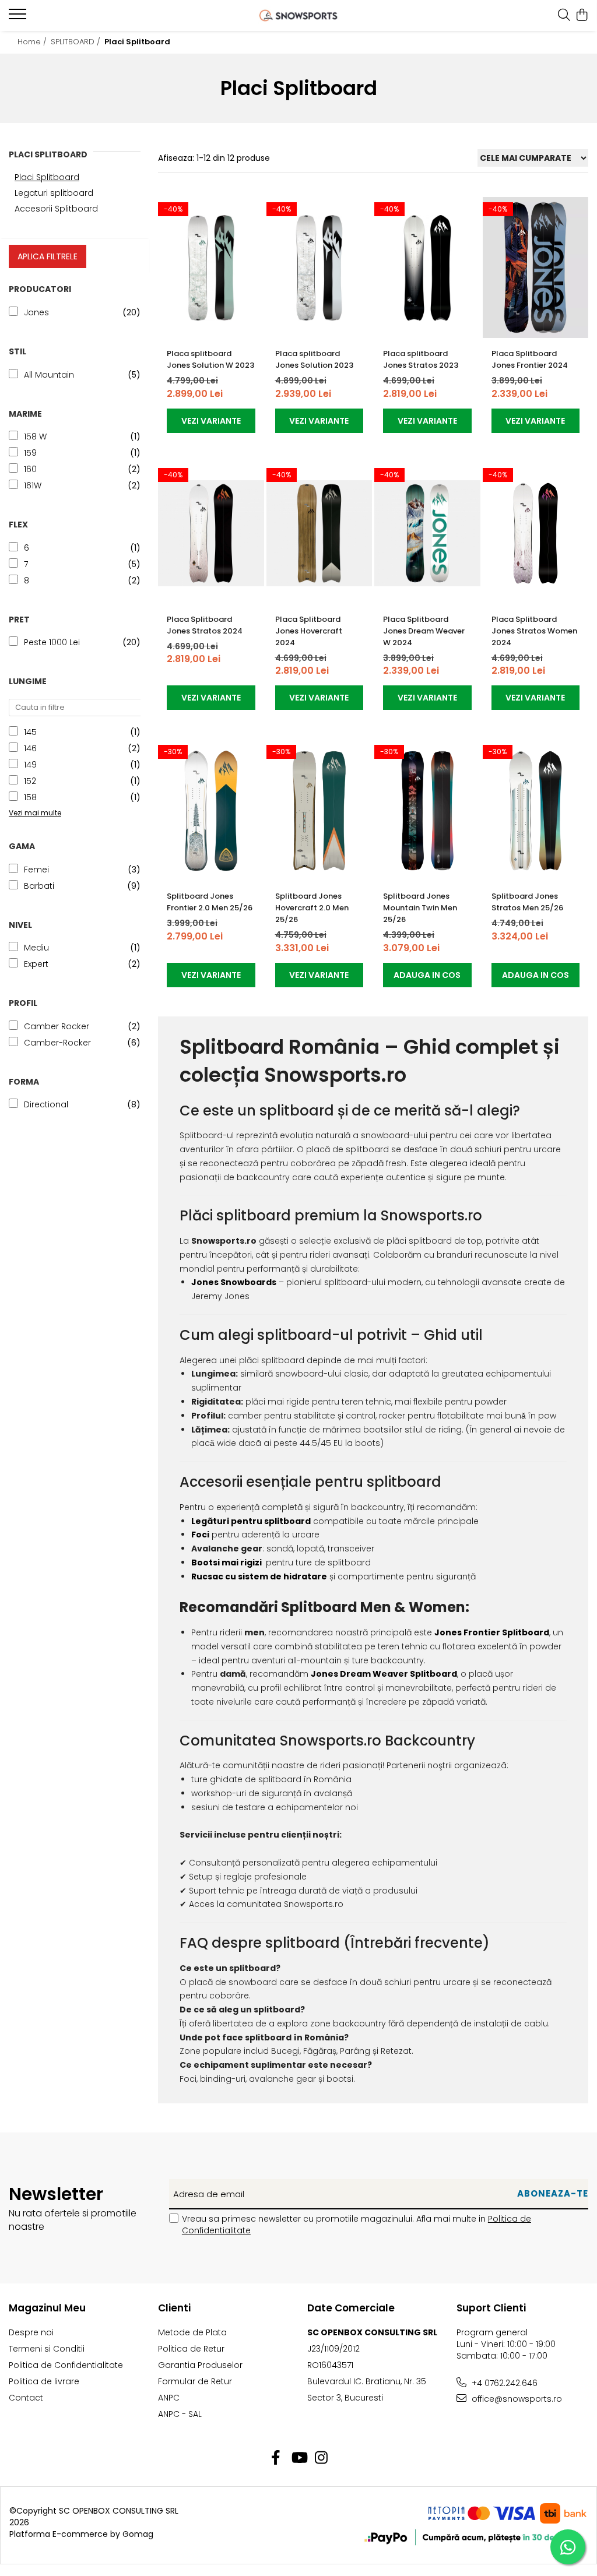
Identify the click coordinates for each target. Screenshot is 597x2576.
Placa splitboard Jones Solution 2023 (314, 359)
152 (30, 781)
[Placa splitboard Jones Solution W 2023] (211, 268)
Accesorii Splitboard (56, 209)
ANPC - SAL (180, 2414)
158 (30, 797)
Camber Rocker (57, 1026)
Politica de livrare (44, 2381)
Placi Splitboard (47, 177)
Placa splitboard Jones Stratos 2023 (421, 359)
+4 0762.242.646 (503, 2383)
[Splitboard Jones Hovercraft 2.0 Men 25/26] (319, 810)
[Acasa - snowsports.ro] (299, 15)
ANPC (169, 2398)
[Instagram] (322, 2458)
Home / (33, 42)
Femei (36, 870)
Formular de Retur (195, 2381)
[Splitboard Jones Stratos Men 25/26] (536, 810)
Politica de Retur (191, 2349)
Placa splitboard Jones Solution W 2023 (210, 359)
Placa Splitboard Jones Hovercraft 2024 (309, 631)
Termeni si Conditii (47, 2349)
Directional (46, 1104)
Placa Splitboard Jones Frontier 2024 (530, 359)
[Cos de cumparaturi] (582, 16)
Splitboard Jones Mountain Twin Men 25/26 (420, 908)
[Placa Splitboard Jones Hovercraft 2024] (319, 534)
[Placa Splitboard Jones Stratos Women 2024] (536, 534)
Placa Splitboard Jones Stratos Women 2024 (534, 631)
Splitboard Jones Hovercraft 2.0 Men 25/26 (312, 908)
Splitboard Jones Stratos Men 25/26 (527, 902)
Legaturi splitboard (54, 193)
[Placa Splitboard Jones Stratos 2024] (211, 534)
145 (30, 732)
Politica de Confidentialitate (66, 2365)
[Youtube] (299, 2458)
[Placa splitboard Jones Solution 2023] (319, 268)
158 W (35, 437)
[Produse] (19, 17)
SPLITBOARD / (77, 42)
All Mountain (49, 375)
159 (30, 453)
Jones (36, 312)
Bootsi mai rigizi (226, 1563)
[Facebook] (276, 2458)
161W (33, 485)
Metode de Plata (192, 2332)
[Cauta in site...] (564, 16)
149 (30, 765)
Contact (26, 2398)
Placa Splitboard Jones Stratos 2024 (205, 625)
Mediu (36, 948)
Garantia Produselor (200, 2365)
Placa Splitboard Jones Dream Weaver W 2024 (424, 631)
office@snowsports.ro (516, 2399)
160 (30, 469)
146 (30, 748)
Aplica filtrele (48, 256)
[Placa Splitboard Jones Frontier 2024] (536, 268)
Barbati (39, 886)
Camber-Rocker (57, 1043)
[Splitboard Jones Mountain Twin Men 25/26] (427, 810)
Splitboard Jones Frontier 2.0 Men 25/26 (210, 902)
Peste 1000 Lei (52, 642)
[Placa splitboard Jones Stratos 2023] (427, 268)
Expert (36, 964)
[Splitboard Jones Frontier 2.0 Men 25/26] (211, 810)
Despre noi (31, 2332)
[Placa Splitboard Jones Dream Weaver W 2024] (427, 534)
